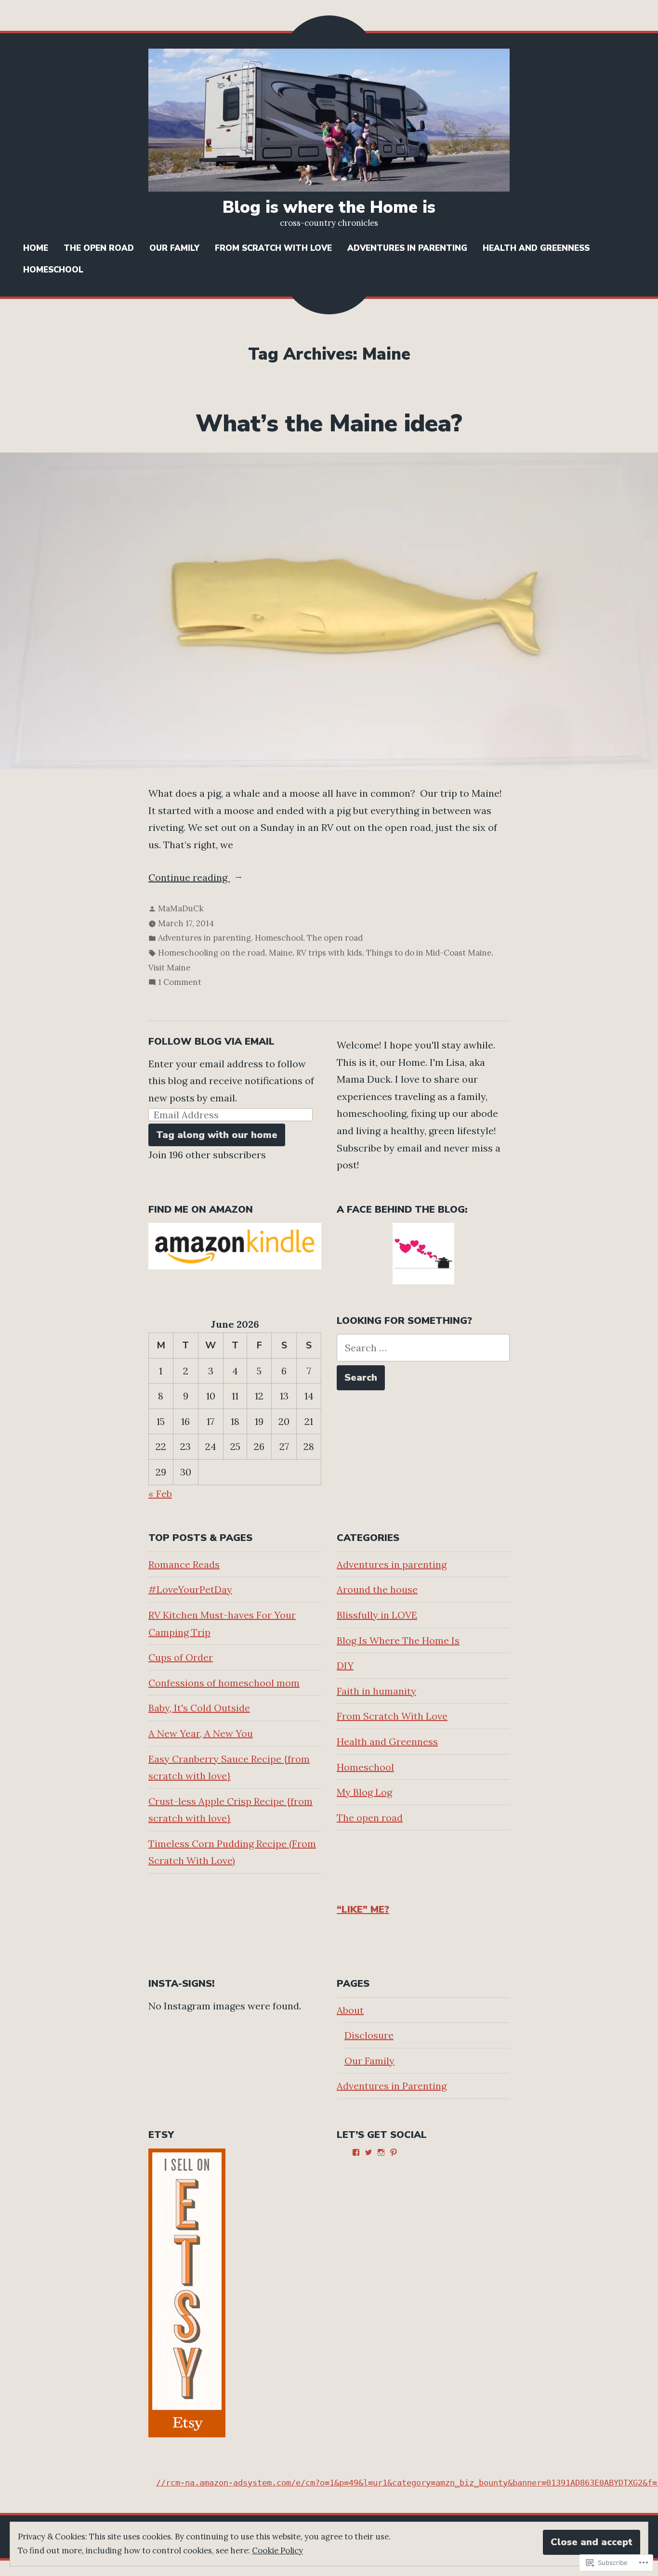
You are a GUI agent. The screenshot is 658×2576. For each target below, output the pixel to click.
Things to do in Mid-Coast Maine (429, 953)
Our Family (174, 248)
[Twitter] (368, 2152)
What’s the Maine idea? (329, 424)
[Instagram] (381, 2152)
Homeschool (53, 270)
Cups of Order (181, 1657)
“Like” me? (363, 1909)
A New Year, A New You (201, 1733)
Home (36, 248)
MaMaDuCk (181, 908)
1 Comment (180, 983)
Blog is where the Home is (329, 207)
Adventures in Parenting (407, 248)
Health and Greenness (536, 248)
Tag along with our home (217, 1135)
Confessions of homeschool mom (224, 1683)
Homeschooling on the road (211, 953)
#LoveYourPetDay (190, 1589)
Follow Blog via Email (211, 1042)
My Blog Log (364, 1792)
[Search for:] (423, 1348)
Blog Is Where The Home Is (398, 1640)
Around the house (377, 1589)
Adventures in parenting (204, 938)
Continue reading (189, 879)
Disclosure (369, 2035)
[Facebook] (356, 2152)
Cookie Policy (277, 2550)
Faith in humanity (376, 1691)
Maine (281, 953)
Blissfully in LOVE (377, 1615)
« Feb (160, 1494)
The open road (99, 248)
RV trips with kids (329, 953)
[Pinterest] (394, 2152)
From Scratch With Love (273, 248)
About (350, 2010)
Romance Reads (184, 1564)
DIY (345, 1665)
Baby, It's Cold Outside (199, 1708)
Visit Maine (169, 968)
